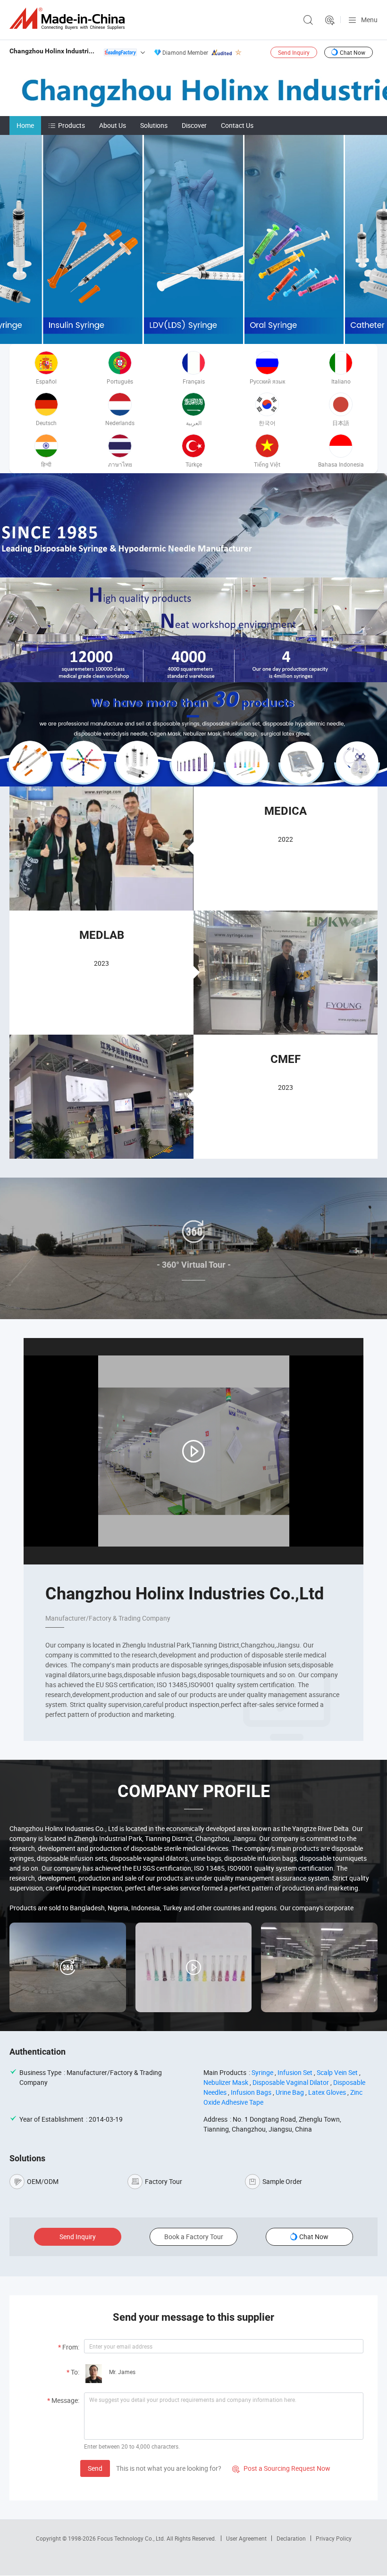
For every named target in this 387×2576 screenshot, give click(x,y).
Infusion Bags (251, 2092)
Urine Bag (290, 2092)
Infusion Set (295, 2072)
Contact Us (237, 125)
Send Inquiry (294, 52)
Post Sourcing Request (330, 20)
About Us (113, 125)
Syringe (262, 2072)
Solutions (154, 125)
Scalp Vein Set (337, 2072)
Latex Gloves (327, 2092)
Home (25, 125)
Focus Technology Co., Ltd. (132, 2538)
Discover (194, 125)
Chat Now (353, 52)
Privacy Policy (334, 2538)
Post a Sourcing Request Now (281, 2468)
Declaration (291, 2538)
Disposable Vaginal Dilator (291, 2082)
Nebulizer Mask (226, 2082)
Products (72, 125)
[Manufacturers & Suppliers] (69, 19)
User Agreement (246, 2538)
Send (95, 2468)
